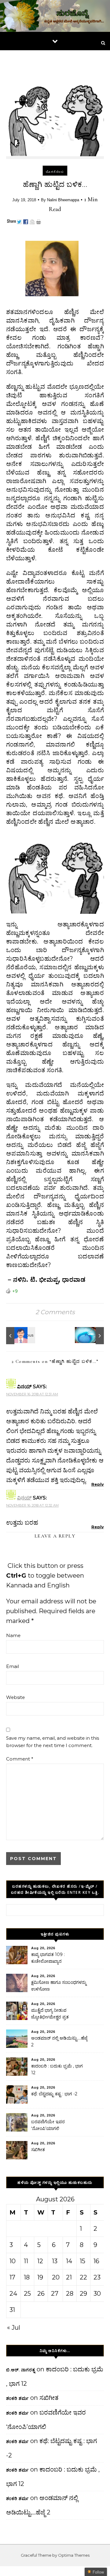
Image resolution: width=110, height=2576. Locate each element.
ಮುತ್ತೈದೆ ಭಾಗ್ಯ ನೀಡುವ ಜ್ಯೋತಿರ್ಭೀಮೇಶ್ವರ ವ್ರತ (50, 2014)
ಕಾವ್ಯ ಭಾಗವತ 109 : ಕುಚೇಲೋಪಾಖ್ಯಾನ (48, 1958)
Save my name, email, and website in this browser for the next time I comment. (53, 1742)
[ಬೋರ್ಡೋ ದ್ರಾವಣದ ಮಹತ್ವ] (90, 1336)
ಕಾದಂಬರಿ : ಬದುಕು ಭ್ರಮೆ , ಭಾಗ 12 (57, 2069)
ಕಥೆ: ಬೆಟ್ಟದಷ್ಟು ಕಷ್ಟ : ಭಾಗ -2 (54, 2094)
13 (55, 2261)
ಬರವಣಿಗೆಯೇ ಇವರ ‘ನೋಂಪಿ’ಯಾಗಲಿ (48, 2125)
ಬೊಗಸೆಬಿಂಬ (55, 172)
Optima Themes (74, 2555)
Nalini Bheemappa (63, 200)
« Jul (14, 2328)
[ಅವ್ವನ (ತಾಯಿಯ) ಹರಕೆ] (20, 1336)
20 (56, 2277)
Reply (98, 1484)
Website (15, 1697)
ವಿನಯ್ (24, 1498)
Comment (20, 1759)
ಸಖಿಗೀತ (38, 2150)
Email (13, 1666)
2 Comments (55, 1312)
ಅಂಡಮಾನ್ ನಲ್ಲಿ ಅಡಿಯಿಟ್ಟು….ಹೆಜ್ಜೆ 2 (59, 2041)
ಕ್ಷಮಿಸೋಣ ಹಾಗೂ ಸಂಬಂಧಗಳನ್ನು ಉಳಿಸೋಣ (59, 1986)
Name (13, 1635)
